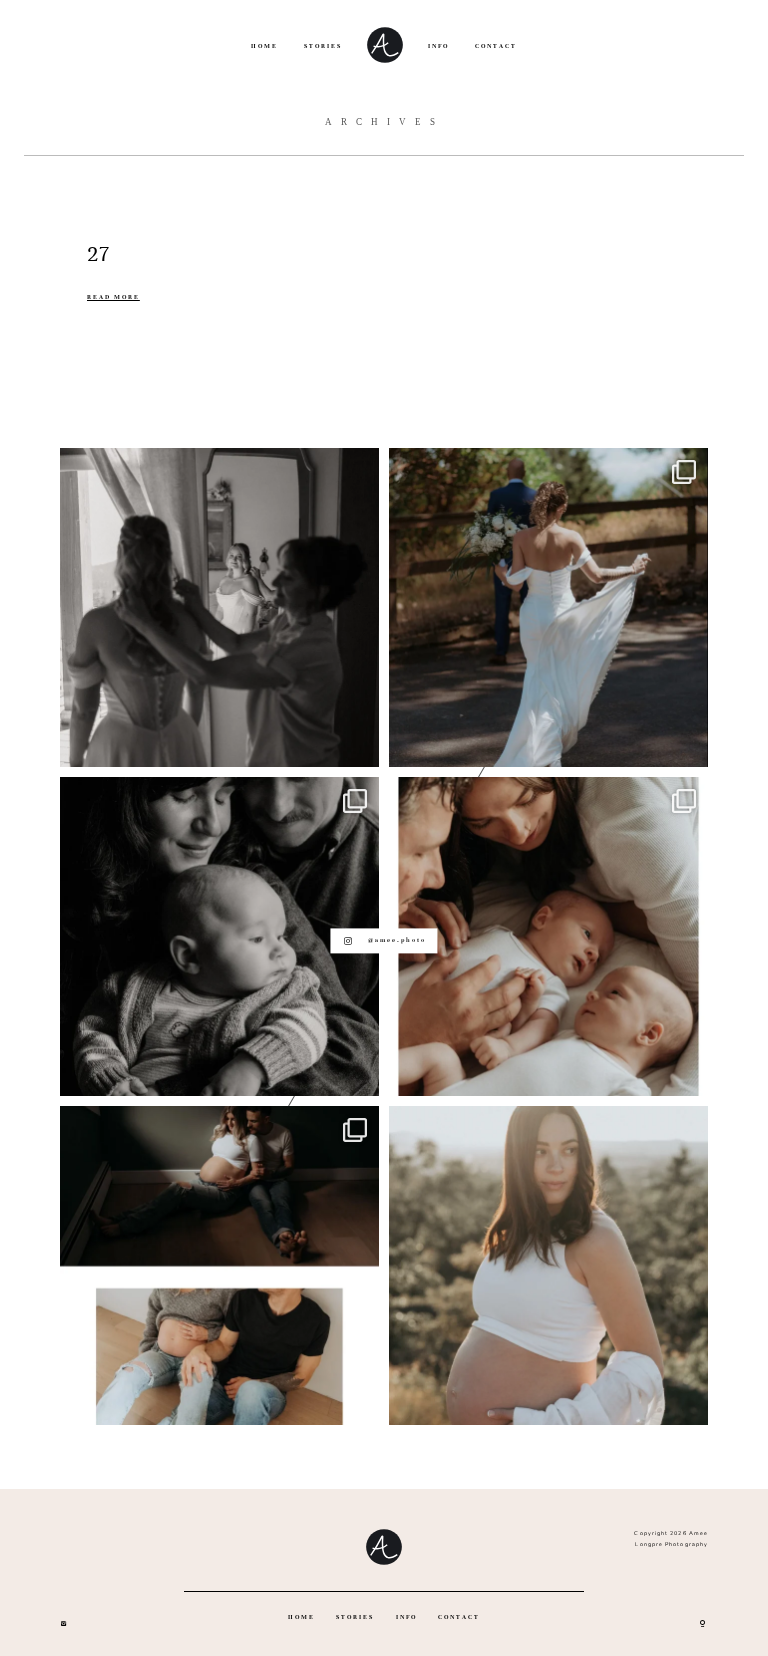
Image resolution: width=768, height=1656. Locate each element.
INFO (438, 46)
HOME (264, 46)
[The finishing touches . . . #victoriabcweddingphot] (219, 607)
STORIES (323, 46)
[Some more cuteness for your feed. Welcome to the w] (548, 936)
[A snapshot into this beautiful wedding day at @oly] (548, 607)
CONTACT (496, 46)
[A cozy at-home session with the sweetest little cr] (219, 936)
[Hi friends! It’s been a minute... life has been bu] (548, 1265)
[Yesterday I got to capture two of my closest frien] (219, 1265)
